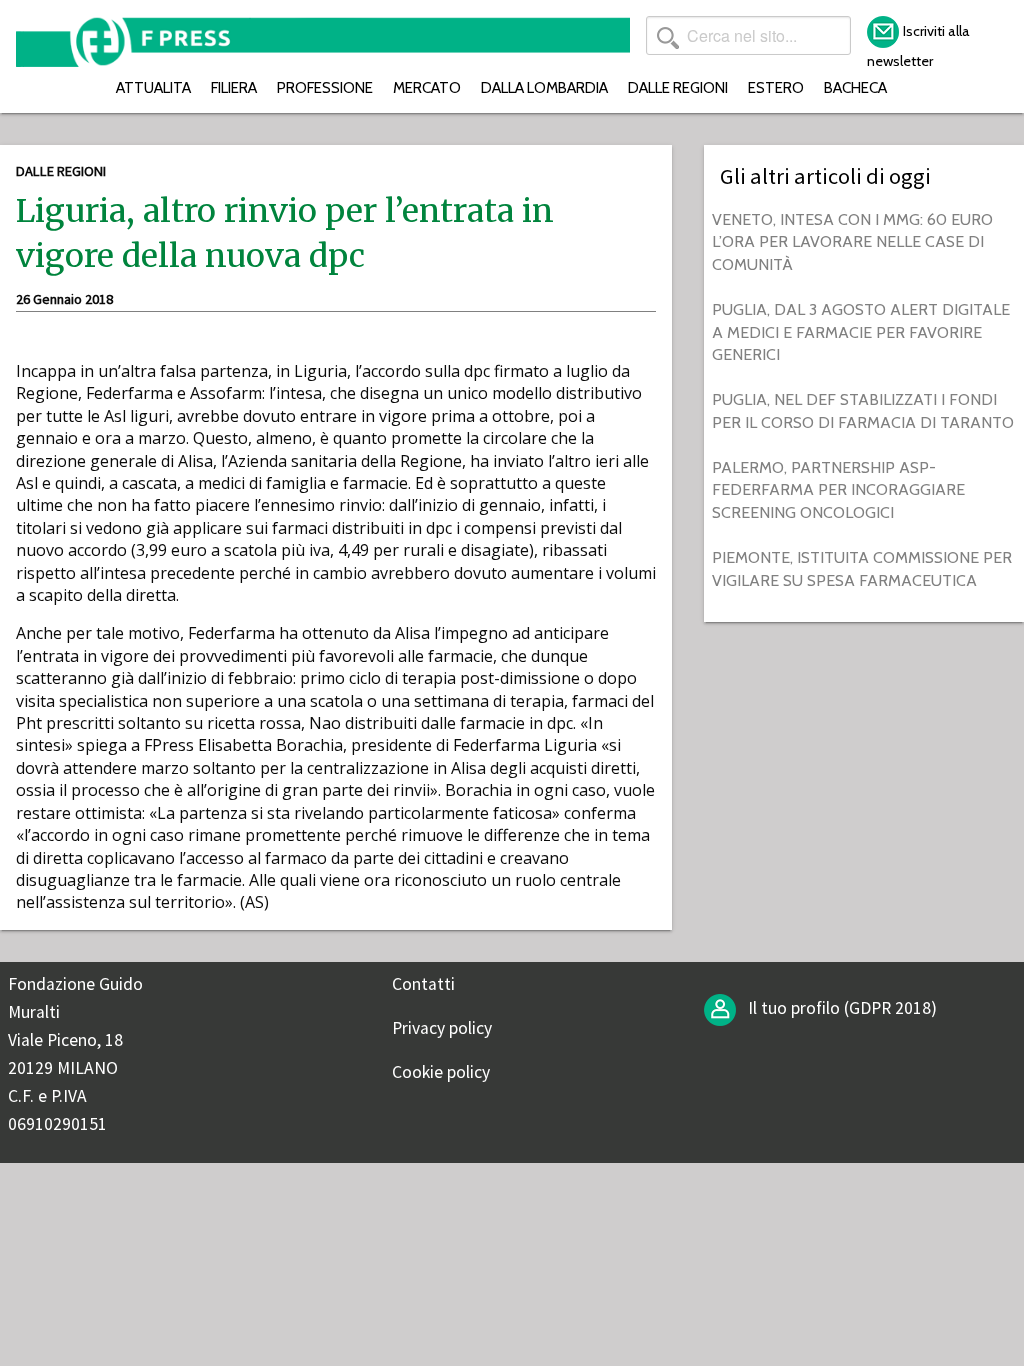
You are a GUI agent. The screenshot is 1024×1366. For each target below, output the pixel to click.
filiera (234, 87)
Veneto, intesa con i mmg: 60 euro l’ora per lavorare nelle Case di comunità (852, 242)
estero (776, 87)
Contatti (423, 984)
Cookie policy (441, 1072)
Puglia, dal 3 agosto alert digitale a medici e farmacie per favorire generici (861, 332)
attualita (153, 87)
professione (325, 87)
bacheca (855, 87)
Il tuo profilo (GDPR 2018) (840, 1008)
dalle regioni (678, 87)
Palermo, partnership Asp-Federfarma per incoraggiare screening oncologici (838, 490)
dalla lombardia (544, 87)
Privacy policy (442, 1028)
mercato (427, 87)
